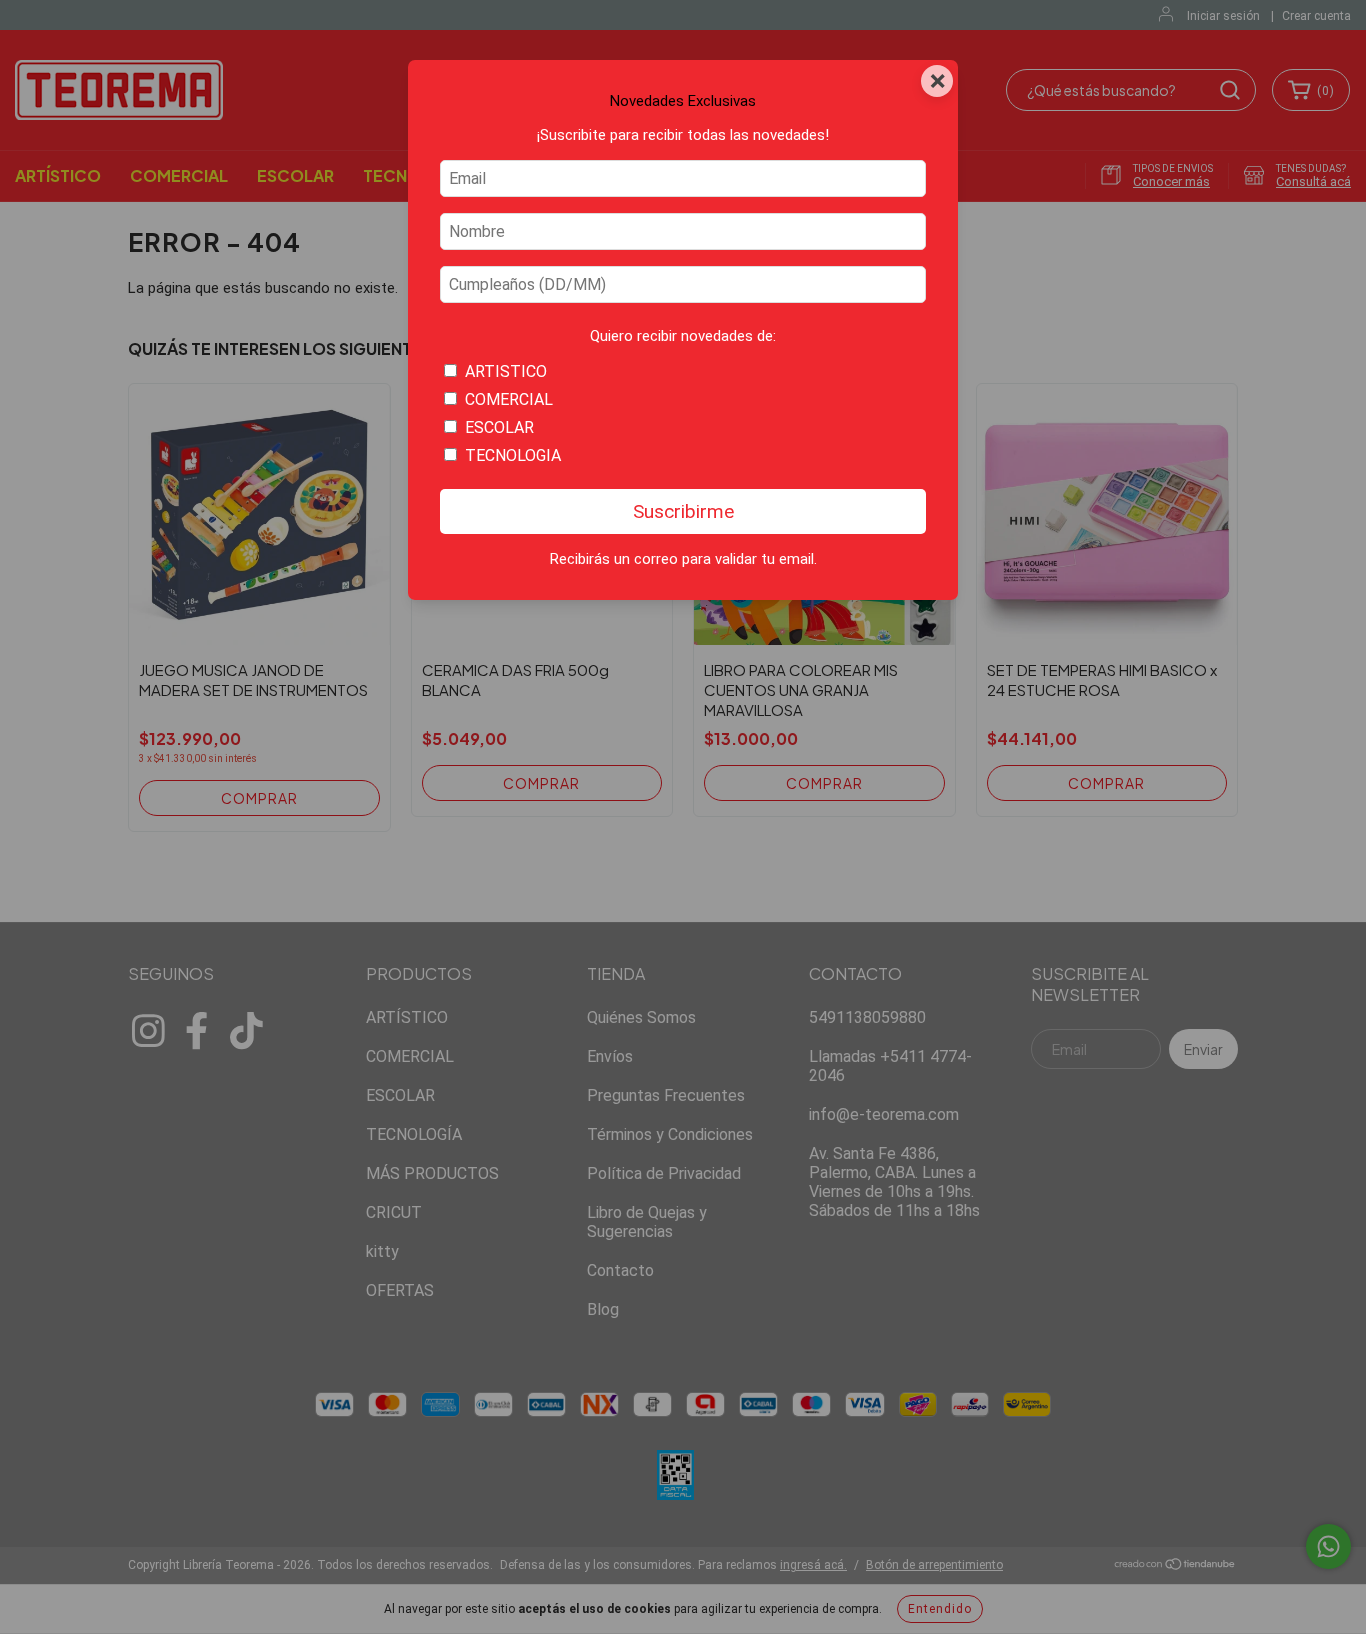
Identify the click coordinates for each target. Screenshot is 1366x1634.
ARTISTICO (506, 371)
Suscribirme (683, 511)
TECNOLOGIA (513, 455)
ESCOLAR (499, 427)
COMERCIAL (509, 399)
